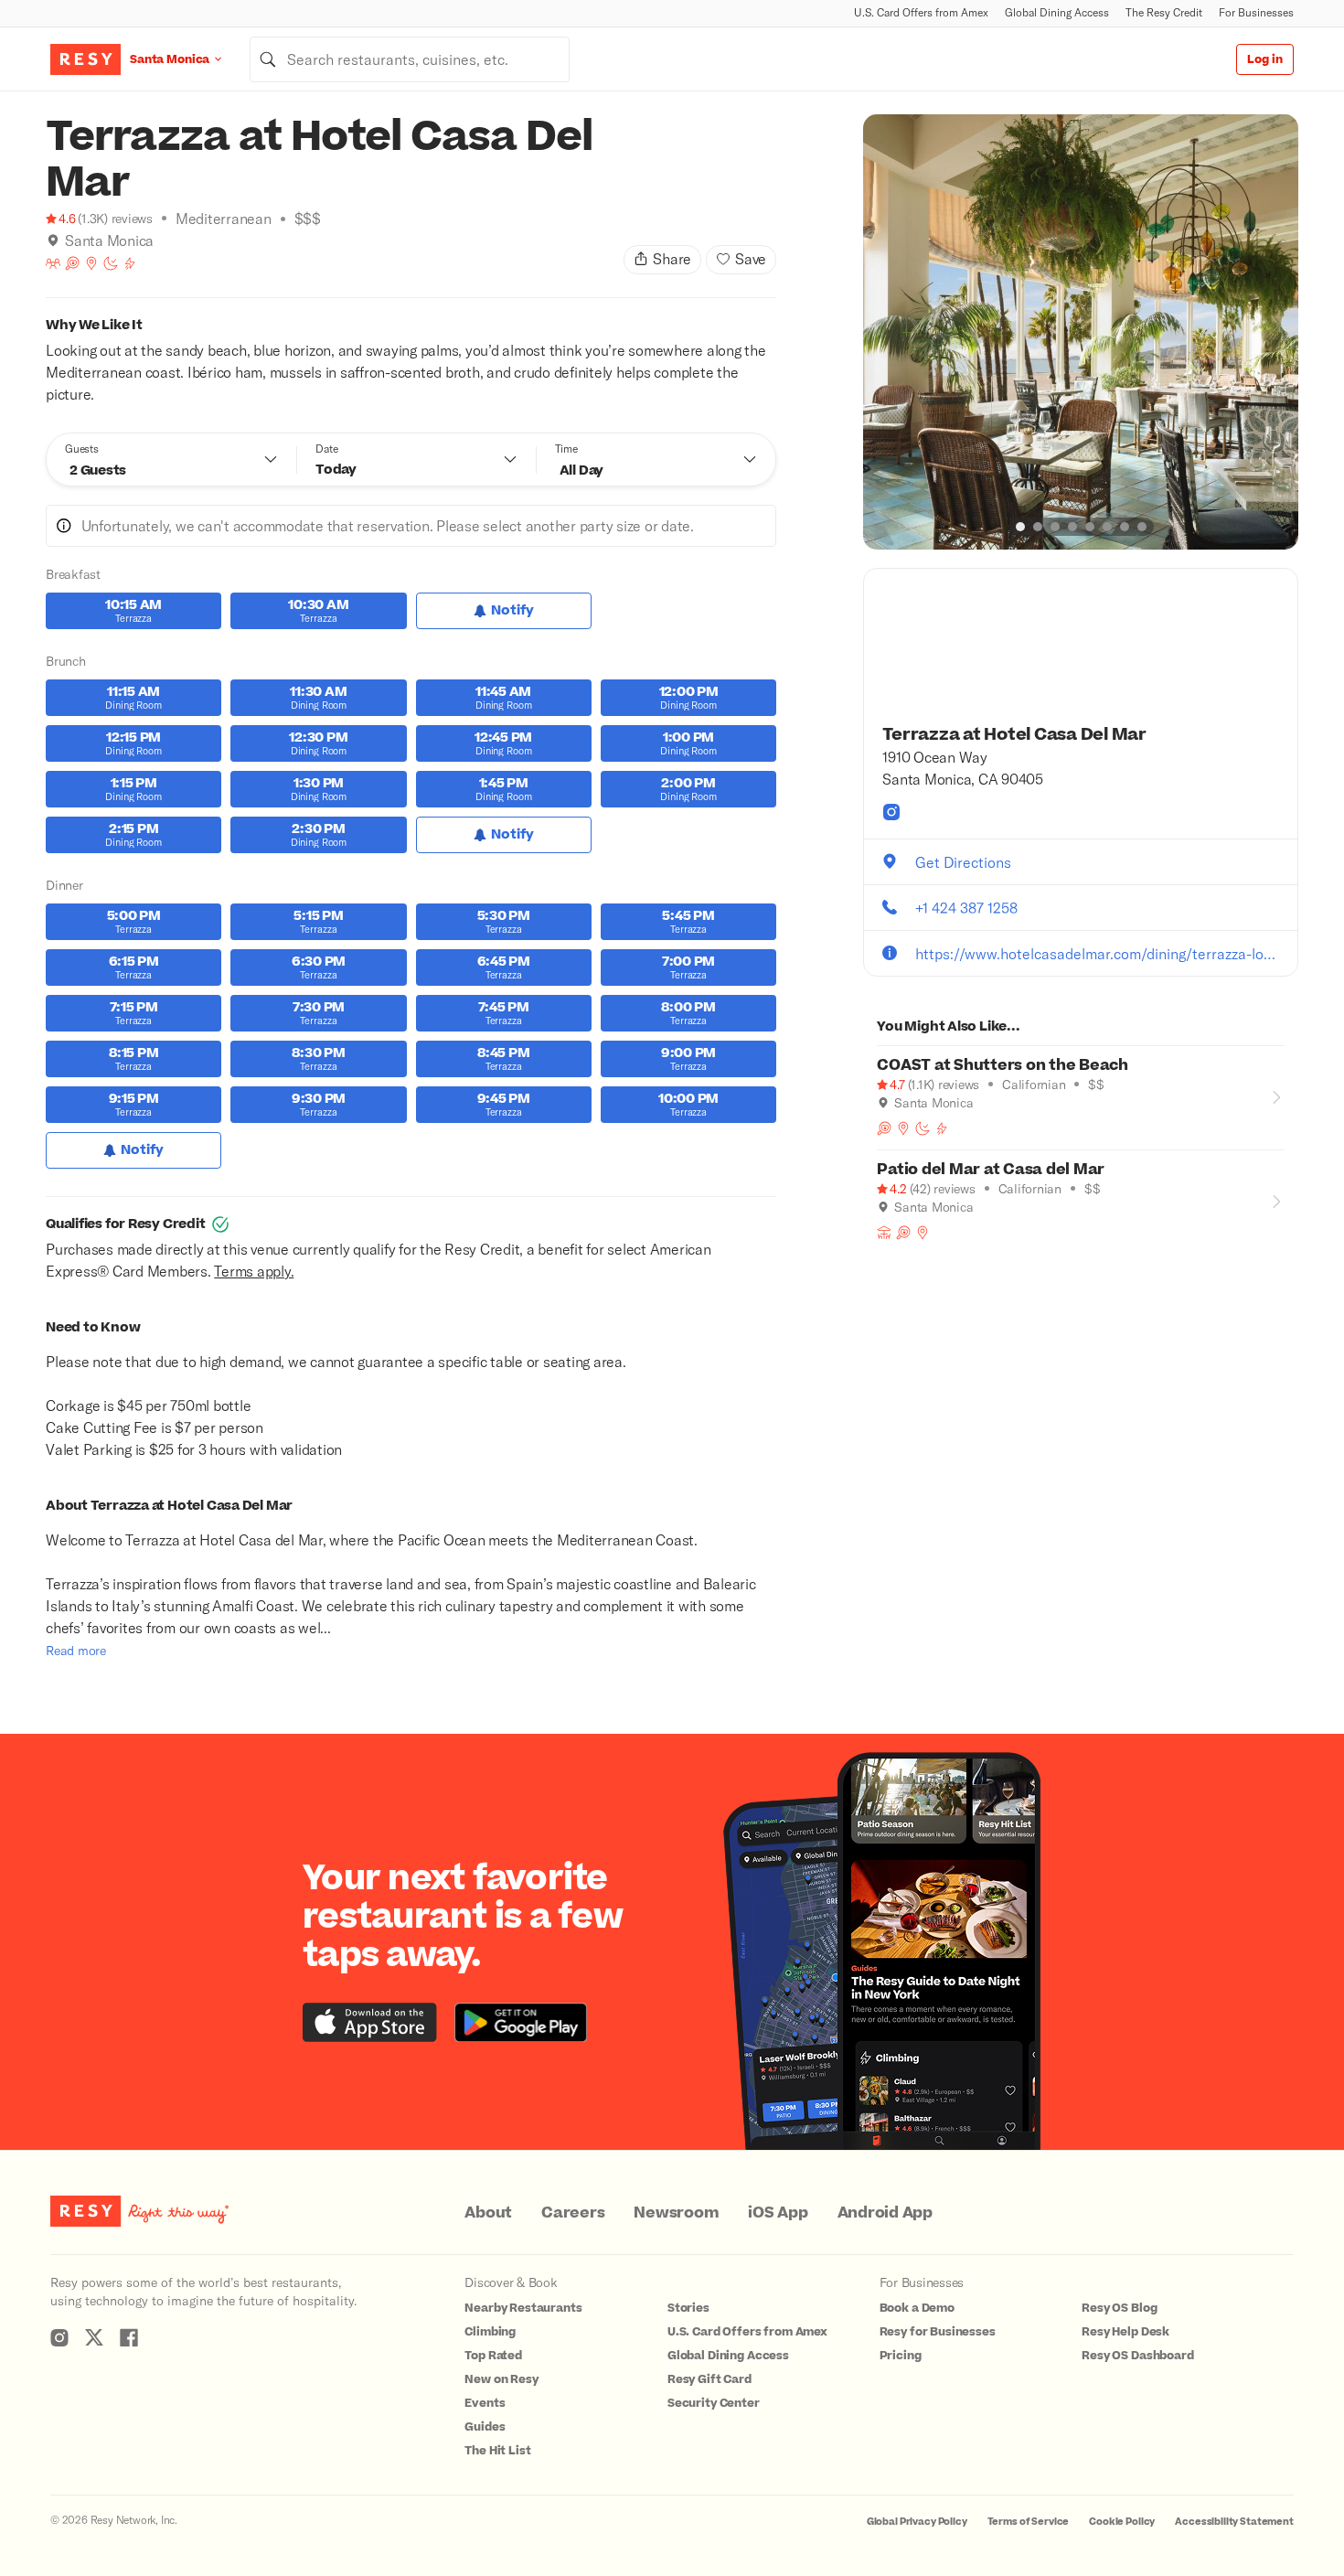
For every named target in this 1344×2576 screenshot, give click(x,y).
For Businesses (1256, 12)
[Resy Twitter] (94, 2337)
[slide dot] (1020, 527)
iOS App (778, 2213)
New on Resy (501, 2379)
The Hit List (497, 2451)
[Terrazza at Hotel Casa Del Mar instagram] (891, 812)
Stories (688, 2308)
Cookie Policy (1122, 2522)
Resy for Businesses (938, 2332)
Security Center (714, 2403)
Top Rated (493, 2356)
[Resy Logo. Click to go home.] (85, 59)
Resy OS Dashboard (1137, 2356)
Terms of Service (1029, 2522)
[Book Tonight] (111, 263)
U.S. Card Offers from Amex (921, 12)
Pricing (901, 2356)
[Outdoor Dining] (884, 1233)
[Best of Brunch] (72, 263)
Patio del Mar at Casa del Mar (991, 1170)
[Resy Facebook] (129, 2337)
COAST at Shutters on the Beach (1003, 1065)
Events (485, 2403)
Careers (573, 2213)
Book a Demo (917, 2308)
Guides (485, 2427)
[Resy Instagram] (59, 2337)
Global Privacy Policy (917, 2522)
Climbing (490, 2332)
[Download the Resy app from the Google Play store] (521, 2022)
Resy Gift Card (709, 2379)
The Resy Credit (1164, 12)
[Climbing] (130, 263)
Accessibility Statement (1234, 2522)
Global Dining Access (1057, 12)
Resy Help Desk (1125, 2332)
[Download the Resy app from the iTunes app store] (370, 2022)
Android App (885, 2213)
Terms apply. (254, 1271)
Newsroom (676, 2213)
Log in (1265, 59)
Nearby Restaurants (523, 2308)
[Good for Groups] (53, 263)
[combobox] (410, 59)
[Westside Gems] (91, 263)
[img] (53, 240)
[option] (1081, 332)
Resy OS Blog (1119, 2308)
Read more (76, 1650)
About (488, 2213)
